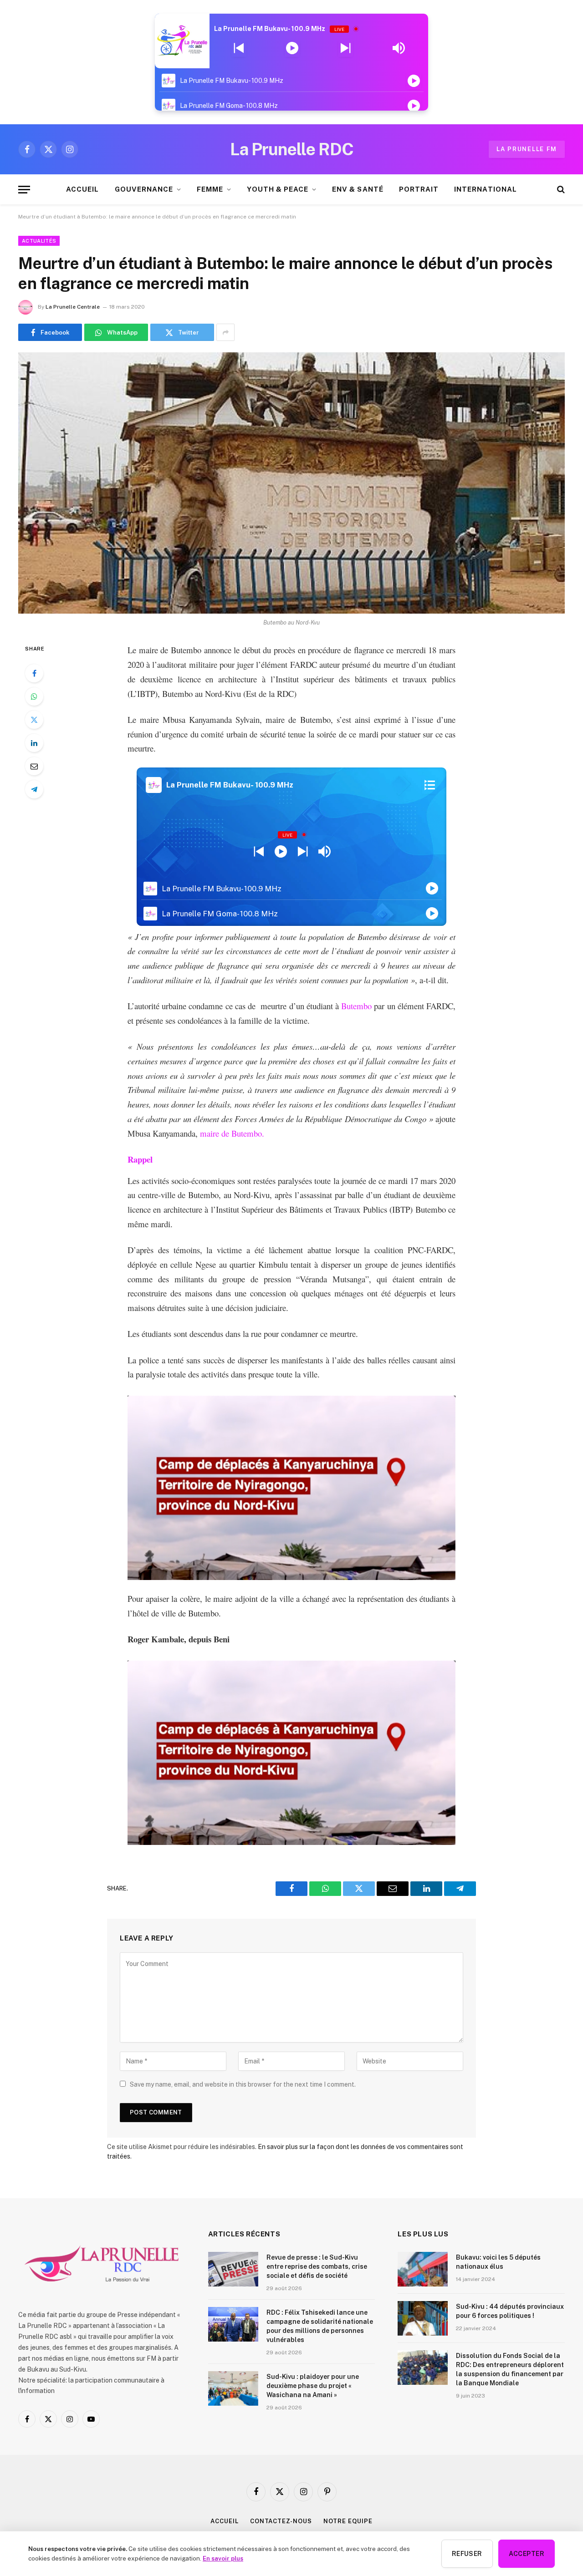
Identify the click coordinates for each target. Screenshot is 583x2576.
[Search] (560, 190)
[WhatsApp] (34, 696)
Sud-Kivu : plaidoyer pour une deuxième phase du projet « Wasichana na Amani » (313, 2386)
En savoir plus (223, 2558)
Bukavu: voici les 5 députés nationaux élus (498, 2262)
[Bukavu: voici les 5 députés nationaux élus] (423, 2269)
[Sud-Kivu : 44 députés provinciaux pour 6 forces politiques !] (423, 2318)
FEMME (210, 189)
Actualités (39, 241)
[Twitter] (34, 720)
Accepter (527, 2554)
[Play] (292, 48)
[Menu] (24, 190)
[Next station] (239, 48)
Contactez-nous (281, 2521)
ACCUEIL (82, 189)
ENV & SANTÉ (358, 189)
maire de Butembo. (232, 1133)
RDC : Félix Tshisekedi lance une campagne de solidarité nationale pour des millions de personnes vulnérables (320, 2326)
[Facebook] (34, 673)
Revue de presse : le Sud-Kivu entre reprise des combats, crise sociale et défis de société (317, 2266)
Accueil (224, 2521)
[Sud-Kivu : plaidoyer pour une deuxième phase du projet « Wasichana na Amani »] (233, 2388)
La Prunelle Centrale (73, 307)
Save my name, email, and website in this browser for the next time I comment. (243, 2084)
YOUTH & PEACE (278, 189)
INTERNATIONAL (486, 189)
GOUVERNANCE (144, 189)
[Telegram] (34, 789)
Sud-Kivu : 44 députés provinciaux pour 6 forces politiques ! (510, 2311)
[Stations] (430, 785)
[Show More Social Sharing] (225, 332)
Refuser (467, 2554)
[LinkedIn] (34, 743)
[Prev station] (345, 48)
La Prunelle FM (527, 149)
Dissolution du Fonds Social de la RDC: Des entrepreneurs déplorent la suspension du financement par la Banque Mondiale (510, 2369)
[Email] (34, 766)
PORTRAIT (419, 189)
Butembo (356, 1006)
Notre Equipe (348, 2521)
